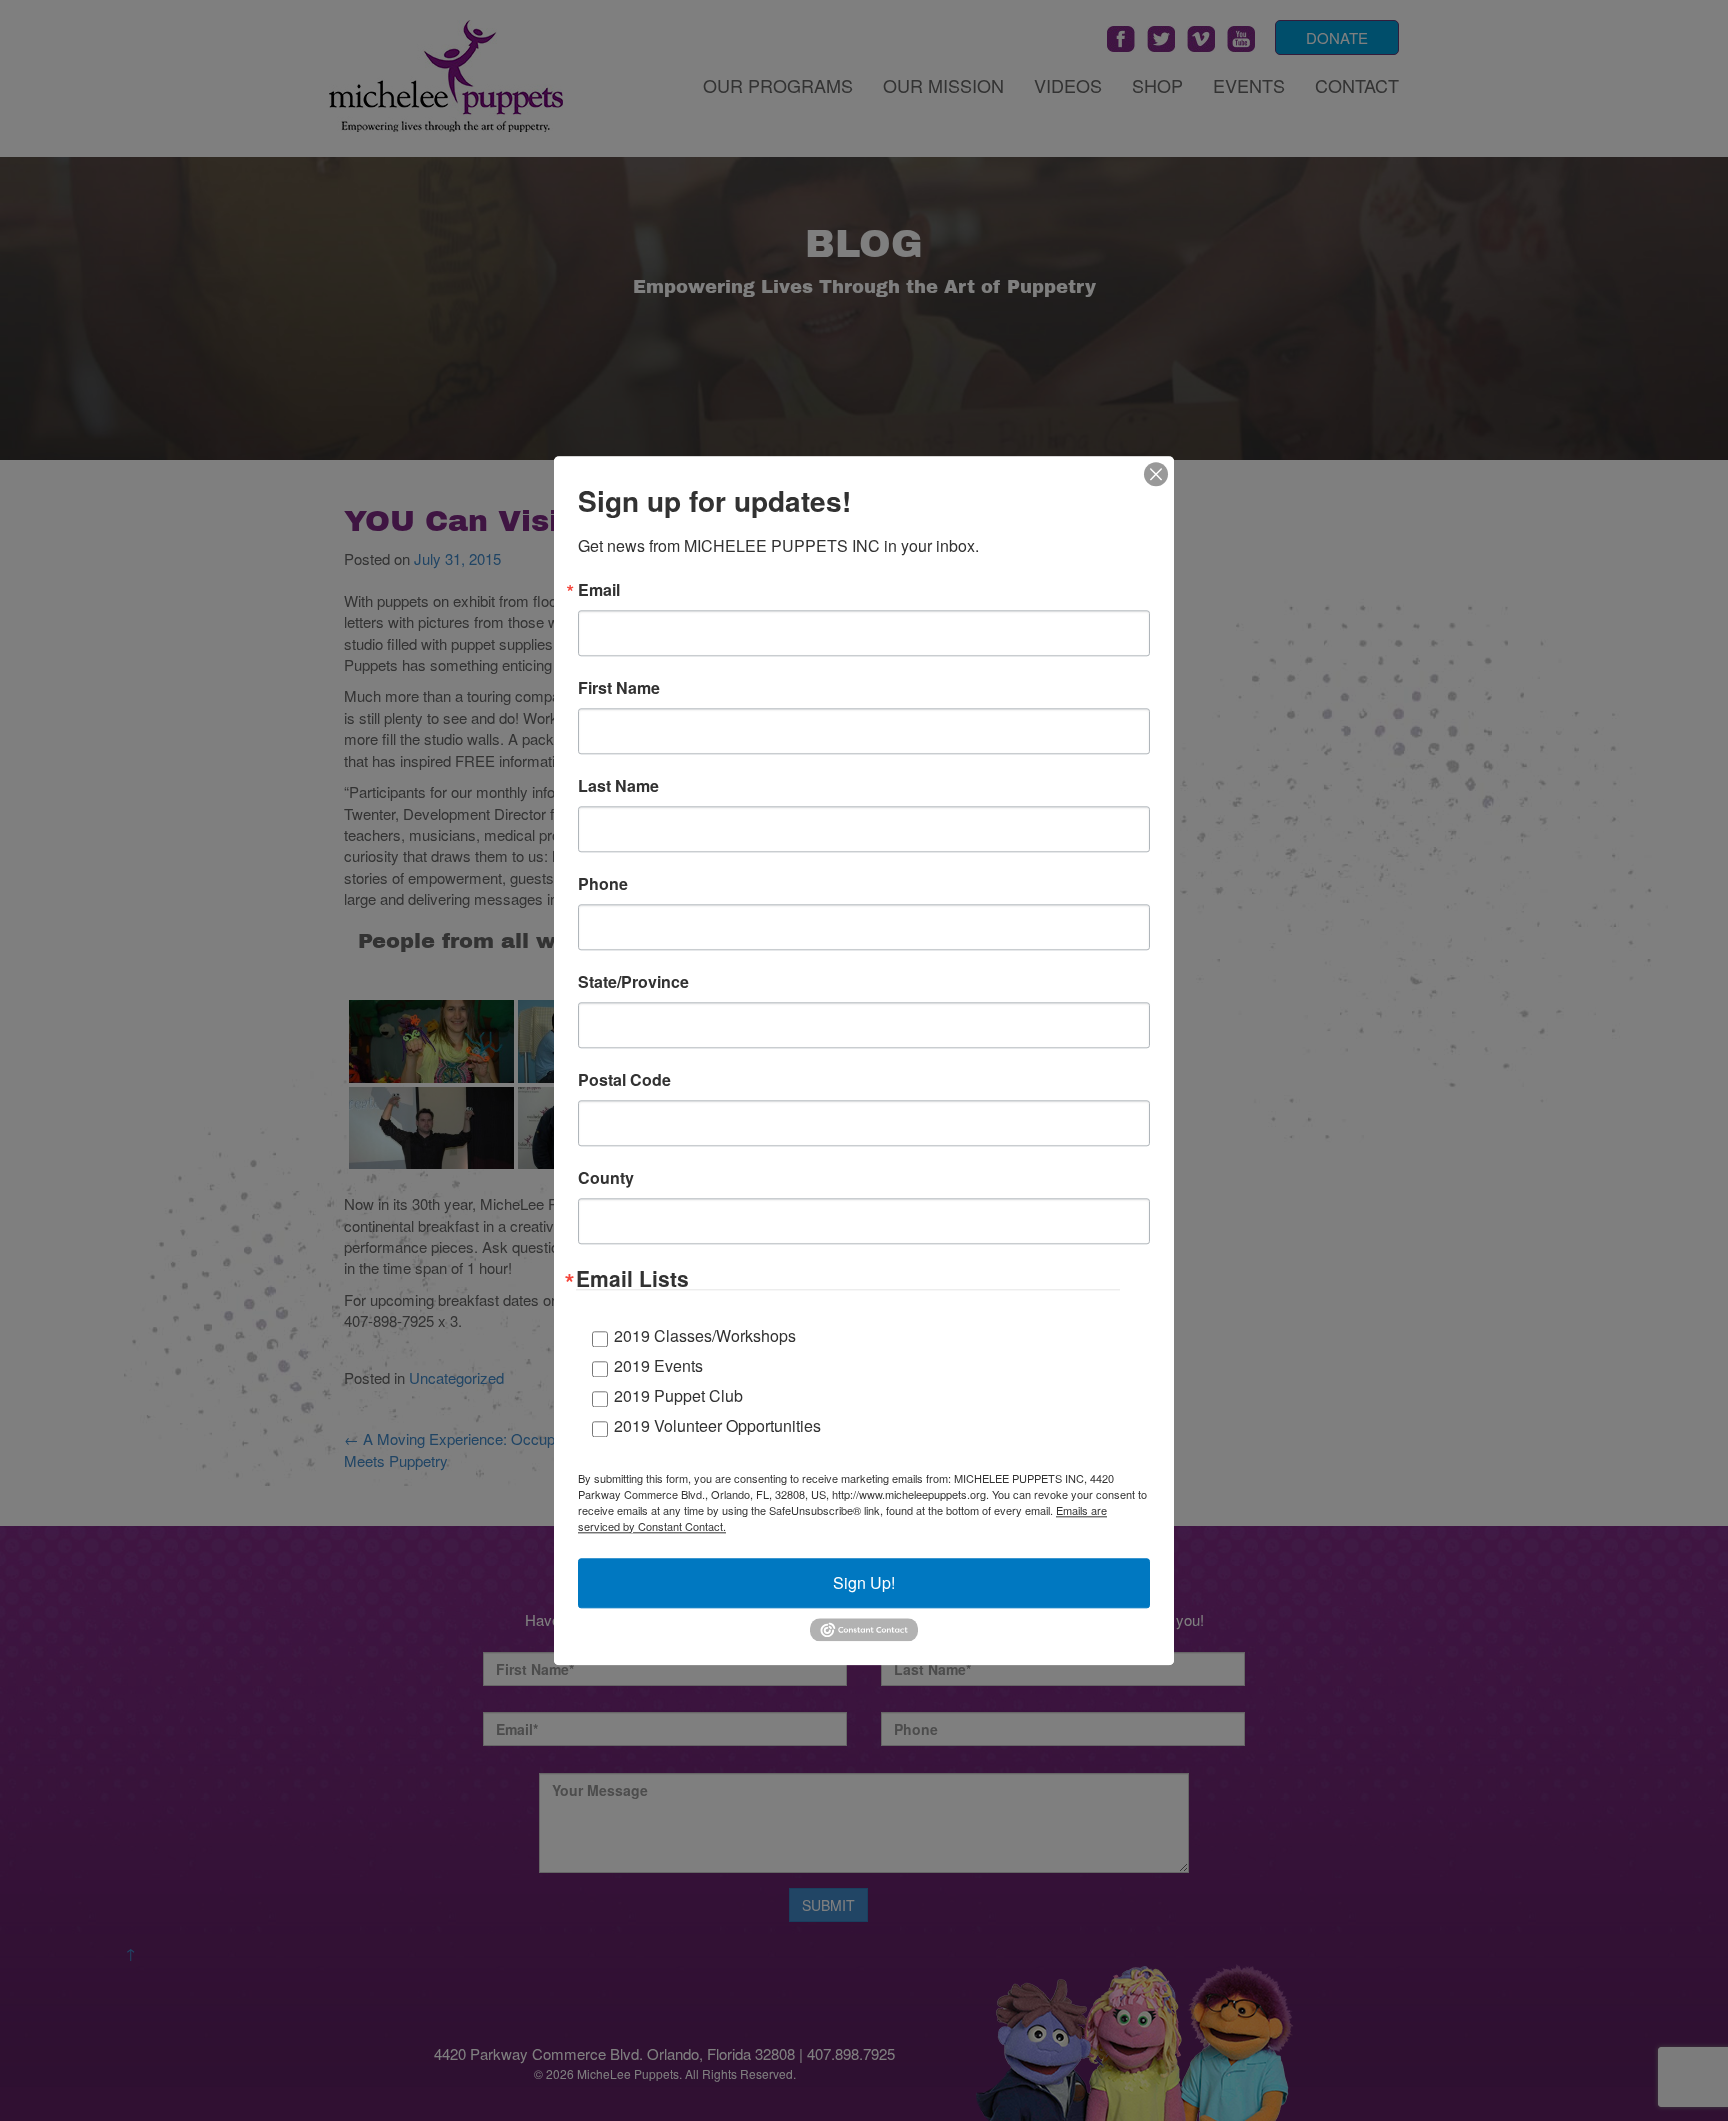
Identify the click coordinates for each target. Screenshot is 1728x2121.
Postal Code (624, 1080)
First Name (619, 688)
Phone (603, 884)
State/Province (633, 982)
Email (599, 590)
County (606, 1178)
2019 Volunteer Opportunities (717, 1425)
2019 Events (658, 1365)
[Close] (1156, 474)
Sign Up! (864, 1582)
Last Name (618, 786)
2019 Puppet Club (678, 1395)
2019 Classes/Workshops (705, 1335)
